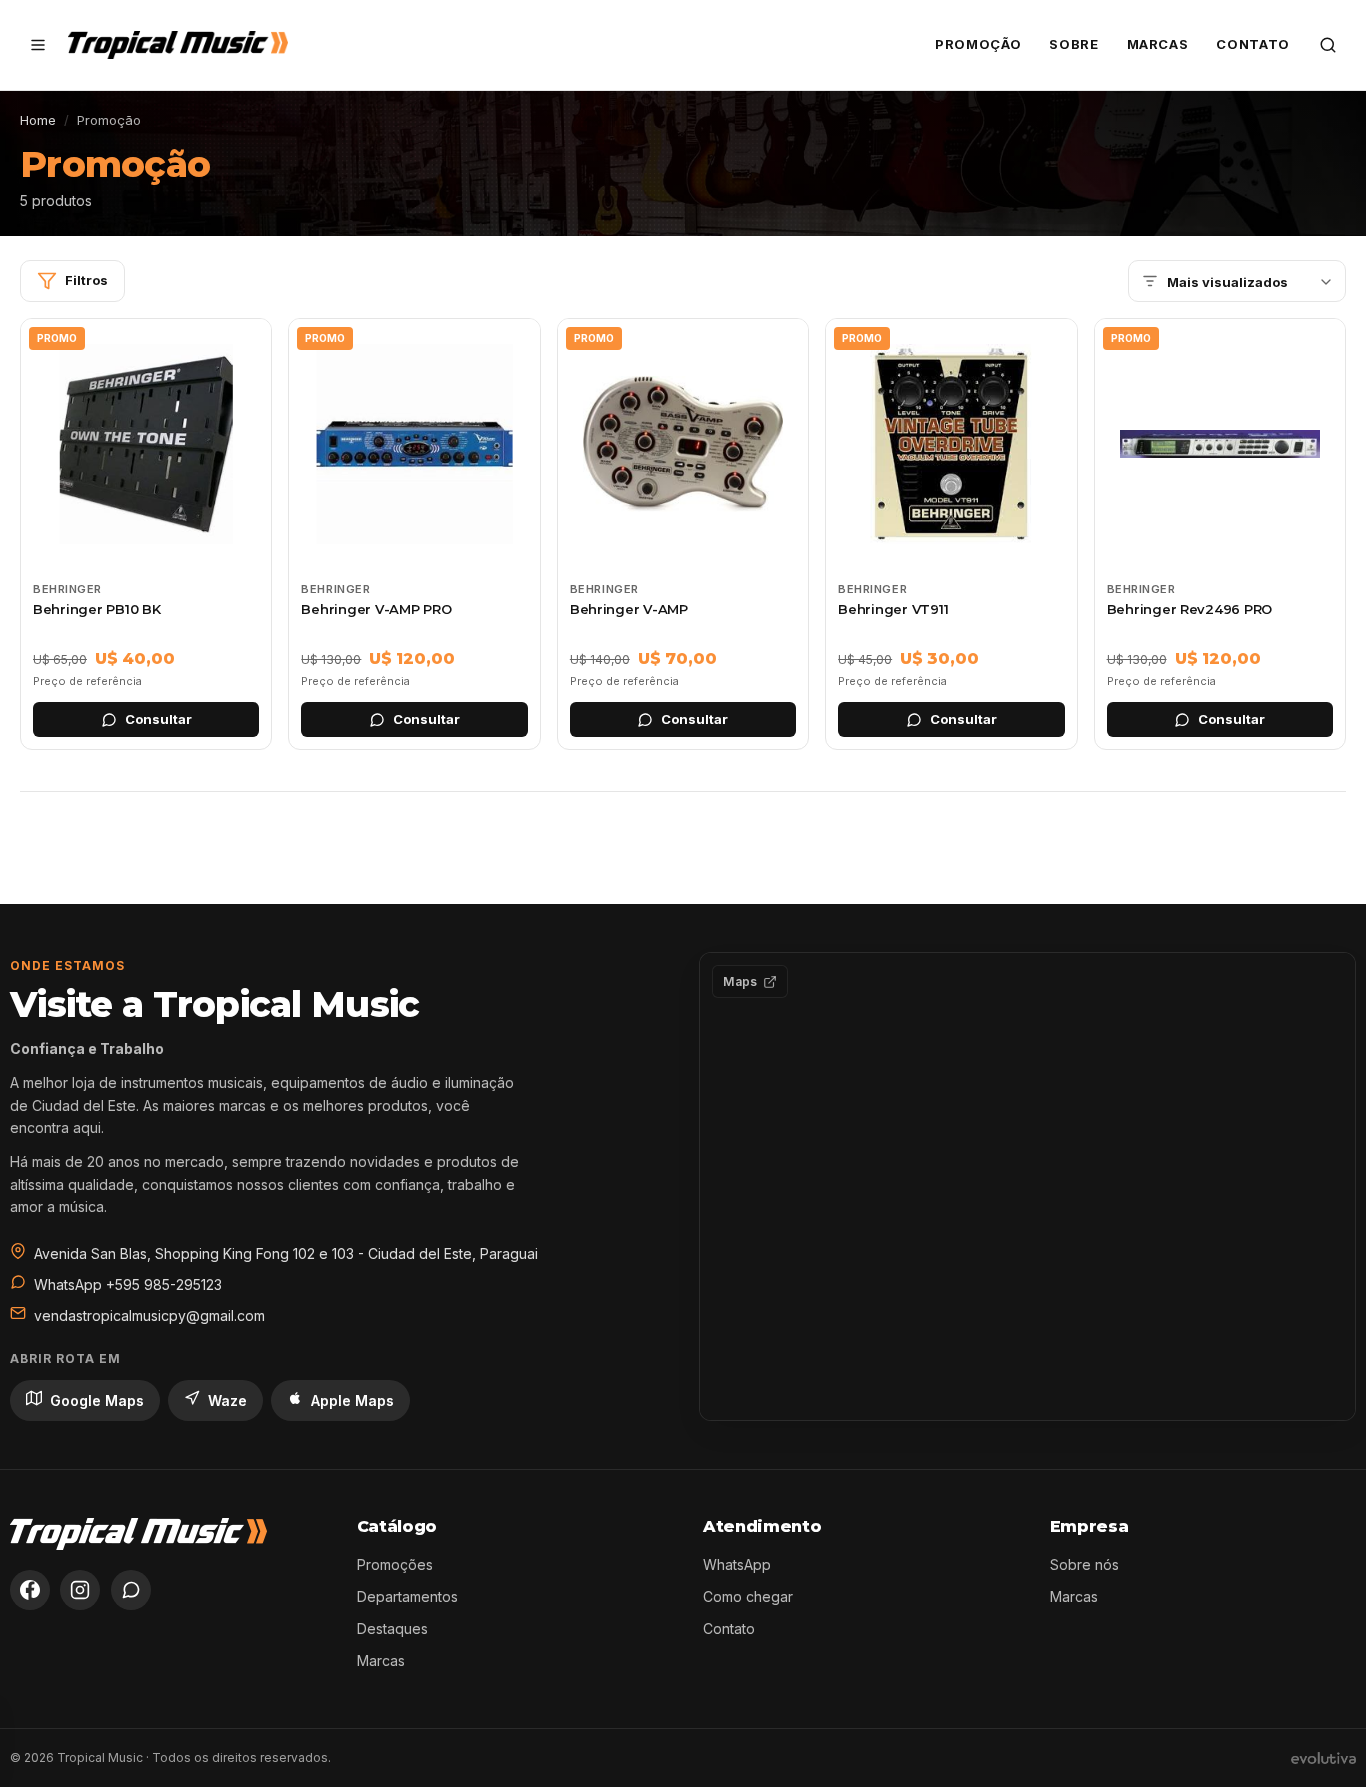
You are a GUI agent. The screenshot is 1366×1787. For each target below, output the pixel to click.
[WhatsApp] (131, 1590)
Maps (740, 981)
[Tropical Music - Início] (178, 45)
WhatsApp (737, 1564)
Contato (1253, 44)
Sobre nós (1084, 1564)
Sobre (1073, 44)
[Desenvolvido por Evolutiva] (1323, 1758)
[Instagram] (80, 1590)
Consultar (158, 719)
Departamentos (407, 1596)
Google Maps (97, 1400)
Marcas (1158, 44)
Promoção (978, 44)
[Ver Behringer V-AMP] (683, 534)
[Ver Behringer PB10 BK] (146, 534)
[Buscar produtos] (1328, 45)
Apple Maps (352, 1400)
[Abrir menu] (38, 45)
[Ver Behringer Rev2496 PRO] (1220, 534)
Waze (227, 1400)
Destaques (392, 1628)
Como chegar (748, 1596)
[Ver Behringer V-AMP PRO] (414, 534)
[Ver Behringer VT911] (951, 534)
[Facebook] (30, 1590)
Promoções (395, 1564)
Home (38, 120)
